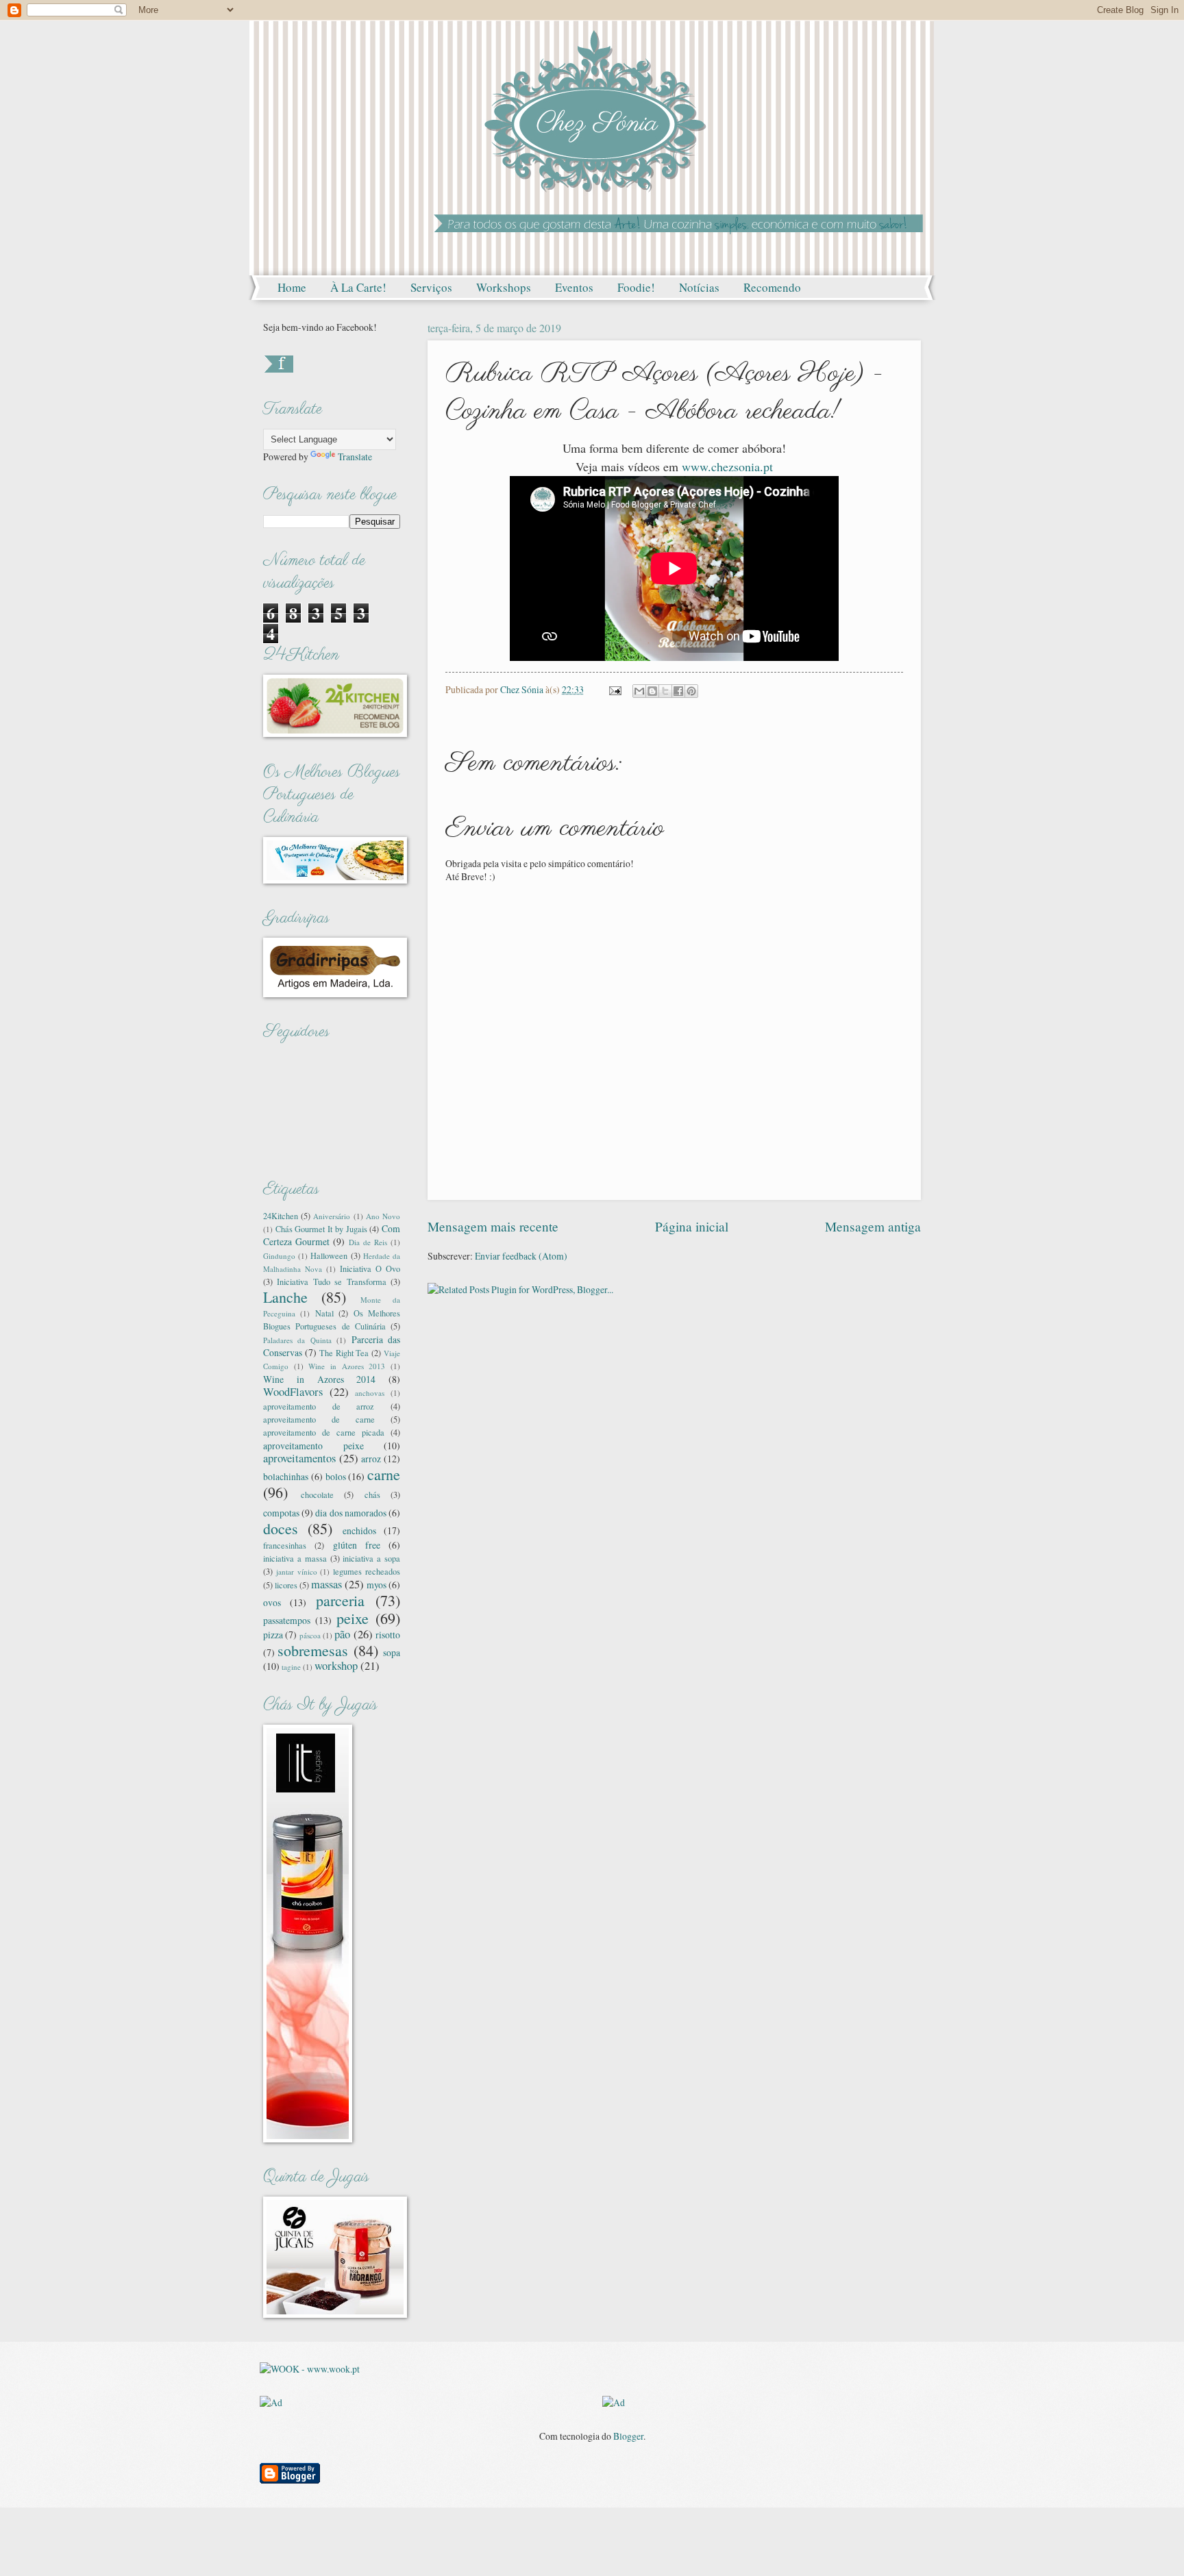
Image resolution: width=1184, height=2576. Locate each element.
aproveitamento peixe (313, 1446)
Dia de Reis (368, 1242)
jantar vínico (297, 1572)
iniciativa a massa (295, 1558)
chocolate (317, 1495)
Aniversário (332, 1216)
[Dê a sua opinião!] (652, 691)
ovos (272, 1602)
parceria (340, 1600)
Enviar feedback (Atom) (521, 1256)
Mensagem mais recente (493, 1226)
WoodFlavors (293, 1392)
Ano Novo (383, 1216)
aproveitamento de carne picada (324, 1432)
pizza (273, 1635)
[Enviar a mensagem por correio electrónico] (615, 689)
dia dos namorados (350, 1513)
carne (384, 1474)
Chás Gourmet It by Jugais (321, 1229)
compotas (281, 1513)
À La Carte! (358, 287)
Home (292, 287)
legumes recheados (367, 1571)
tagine (291, 1667)
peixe (353, 1618)
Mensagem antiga (873, 1226)
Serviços (431, 287)
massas (326, 1584)
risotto (388, 1635)
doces (281, 1528)
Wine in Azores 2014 (319, 1379)
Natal (324, 1313)
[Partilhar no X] (665, 691)
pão (342, 1634)
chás (372, 1495)
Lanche (285, 1297)
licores (286, 1585)
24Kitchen (281, 1216)
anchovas (370, 1393)
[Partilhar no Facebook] (678, 691)
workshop (336, 1666)
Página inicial (692, 1226)
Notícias (699, 287)
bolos (336, 1476)
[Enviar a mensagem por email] (639, 691)
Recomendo (772, 287)
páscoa (310, 1635)
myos (377, 1585)
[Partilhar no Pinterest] (691, 691)
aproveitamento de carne (319, 1419)
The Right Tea (344, 1353)
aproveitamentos (299, 1458)
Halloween (329, 1255)
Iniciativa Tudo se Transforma (331, 1281)
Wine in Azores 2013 (347, 1366)
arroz (371, 1459)
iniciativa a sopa (371, 1558)
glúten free (357, 1545)
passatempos (287, 1620)
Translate (355, 457)
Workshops (504, 287)
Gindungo (279, 1256)
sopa (392, 1652)
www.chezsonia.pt (727, 466)
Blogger (628, 2436)
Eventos (574, 287)
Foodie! (636, 287)
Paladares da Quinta (297, 1340)
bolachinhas (286, 1476)
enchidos (359, 1530)
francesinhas (285, 1545)
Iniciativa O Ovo (370, 1268)
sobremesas (313, 1650)
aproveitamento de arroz (319, 1406)
